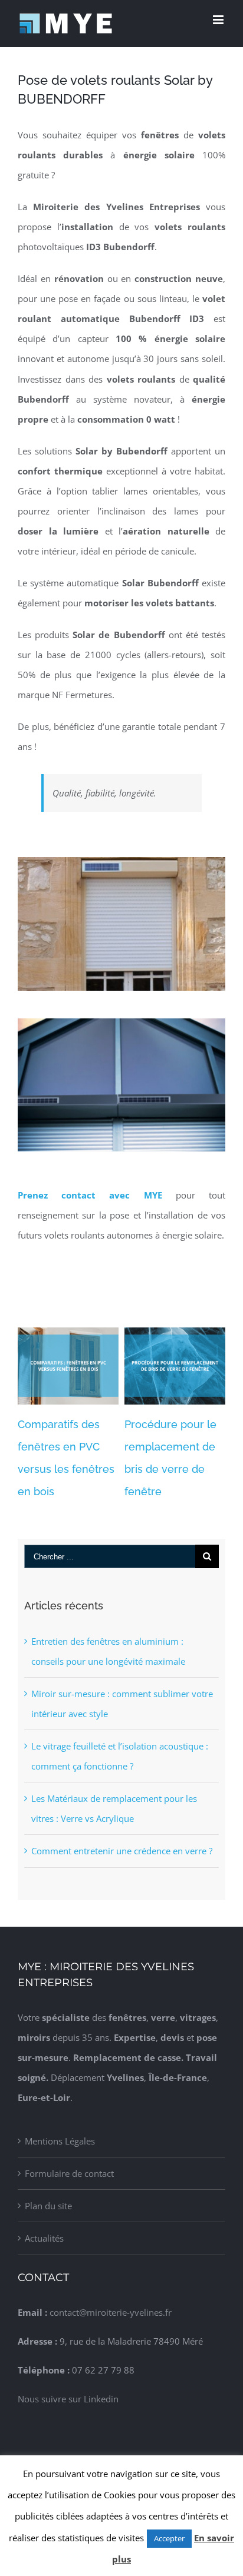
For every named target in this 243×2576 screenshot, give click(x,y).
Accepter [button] (169, 2538)
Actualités (44, 2238)
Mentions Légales (60, 2141)
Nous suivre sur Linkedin (68, 2399)
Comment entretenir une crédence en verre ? (122, 1851)
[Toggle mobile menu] (219, 20)
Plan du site (48, 2206)
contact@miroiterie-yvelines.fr (111, 2312)
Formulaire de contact (69, 2173)
